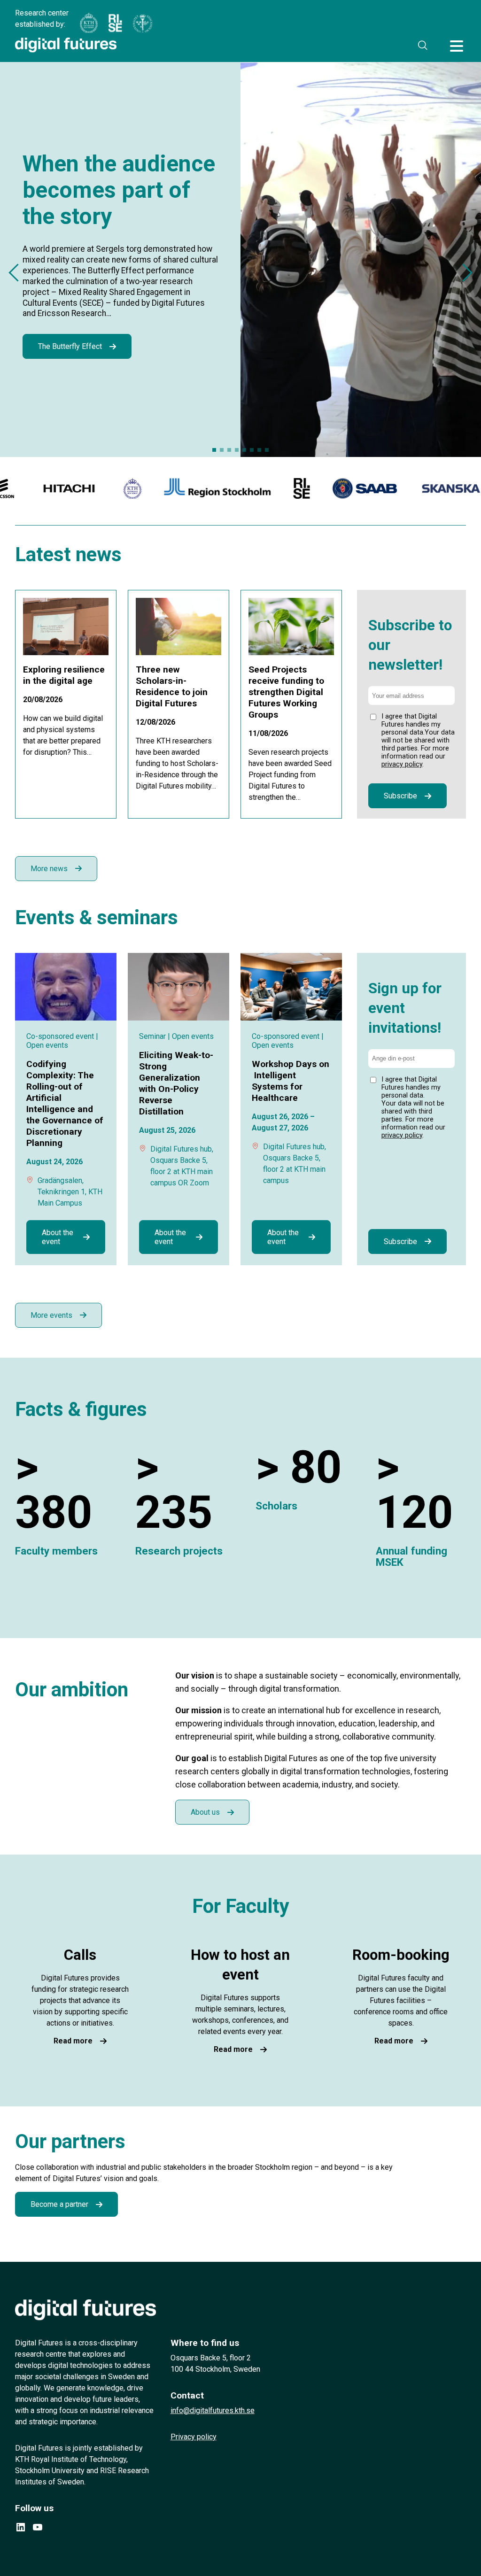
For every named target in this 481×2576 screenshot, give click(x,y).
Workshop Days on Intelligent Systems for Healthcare (291, 1081)
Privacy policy (194, 2437)
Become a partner (59, 2204)
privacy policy (402, 764)
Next (463, 273)
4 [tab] (237, 450)
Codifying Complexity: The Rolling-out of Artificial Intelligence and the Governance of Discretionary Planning (65, 1103)
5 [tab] (244, 450)
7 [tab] (259, 450)
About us (205, 1812)
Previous (17, 273)
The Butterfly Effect (70, 346)
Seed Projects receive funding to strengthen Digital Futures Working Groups (286, 692)
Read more (73, 2041)
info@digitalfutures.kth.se (213, 2410)
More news (49, 869)
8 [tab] (267, 450)
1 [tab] (214, 450)
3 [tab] (229, 450)
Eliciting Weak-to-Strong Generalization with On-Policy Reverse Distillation (176, 1083)
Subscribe (400, 796)
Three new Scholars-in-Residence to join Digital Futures (172, 686)
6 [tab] (252, 450)
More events (51, 1315)
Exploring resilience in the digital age (64, 675)
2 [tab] (222, 450)
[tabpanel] (240, 259)
